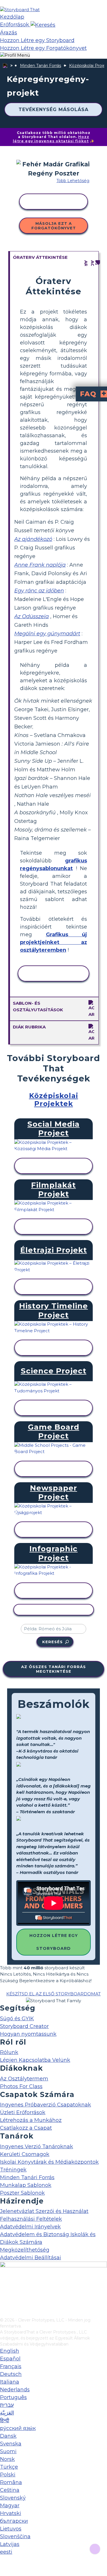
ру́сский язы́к (18, 2428)
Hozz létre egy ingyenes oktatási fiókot (51, 139)
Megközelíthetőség (25, 2250)
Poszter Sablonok (22, 2193)
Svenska (11, 2444)
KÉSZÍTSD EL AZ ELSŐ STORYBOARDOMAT (53, 1994)
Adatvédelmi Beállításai (31, 2258)
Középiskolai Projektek (54, 1100)
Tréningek (13, 2170)
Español (10, 2359)
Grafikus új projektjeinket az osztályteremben (53, 942)
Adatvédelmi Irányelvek (30, 2227)
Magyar (10, 2506)
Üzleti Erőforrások (23, 2112)
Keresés (53, 1642)
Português (13, 2397)
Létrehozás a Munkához (31, 2120)
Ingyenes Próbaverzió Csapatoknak (46, 2105)
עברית (7, 2405)
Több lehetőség (73, 181)
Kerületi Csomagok (25, 2154)
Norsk (7, 2459)
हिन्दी (5, 2421)
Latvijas (10, 2544)
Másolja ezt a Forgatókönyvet (54, 226)
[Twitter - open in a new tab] (4, 2304)
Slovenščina (15, 2536)
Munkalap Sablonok (26, 2185)
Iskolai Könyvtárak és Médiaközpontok (49, 2162)
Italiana (10, 2382)
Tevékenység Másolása (53, 110)
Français (11, 2366)
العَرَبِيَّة (7, 2413)
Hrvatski (11, 2513)
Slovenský (13, 2498)
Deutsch (11, 2374)
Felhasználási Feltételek (31, 2219)
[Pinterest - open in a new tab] (4, 2313)
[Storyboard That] (20, 10)
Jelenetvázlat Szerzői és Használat (44, 2211)
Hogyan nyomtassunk (28, 2034)
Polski (8, 2475)
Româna (11, 2482)
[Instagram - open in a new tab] (4, 2294)
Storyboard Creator (24, 2026)
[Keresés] (43, 25)
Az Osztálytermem (24, 2079)
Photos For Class (21, 2086)
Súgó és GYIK (17, 2019)
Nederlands (15, 2390)
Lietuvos (11, 2529)
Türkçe (9, 2467)
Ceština (10, 2490)
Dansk (8, 2436)
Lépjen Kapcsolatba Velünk (35, 2060)
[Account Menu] (15, 55)
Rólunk (9, 2052)
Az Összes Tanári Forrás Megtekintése (53, 1669)
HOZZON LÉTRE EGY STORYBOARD (54, 1942)
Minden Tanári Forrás (41, 66)
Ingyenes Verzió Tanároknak (37, 2147)
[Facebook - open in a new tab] (4, 2285)
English (10, 2351)
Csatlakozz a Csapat (26, 2128)
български (14, 2521)
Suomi (8, 2451)
